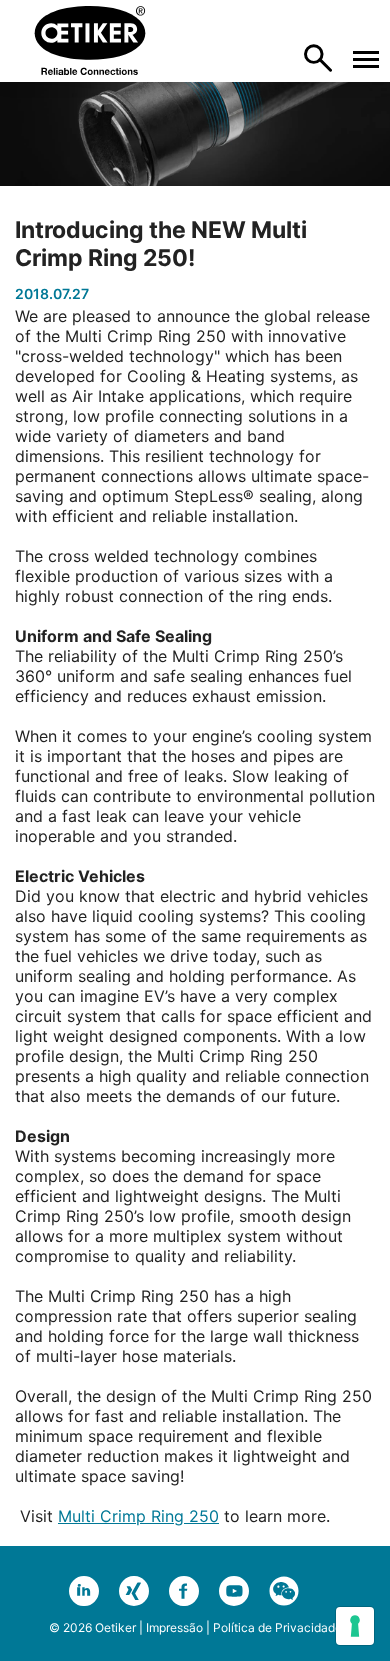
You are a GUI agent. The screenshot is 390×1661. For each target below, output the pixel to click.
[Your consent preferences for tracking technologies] (355, 1626)
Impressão (174, 1627)
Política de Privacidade (277, 1627)
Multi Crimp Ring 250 (138, 1516)
